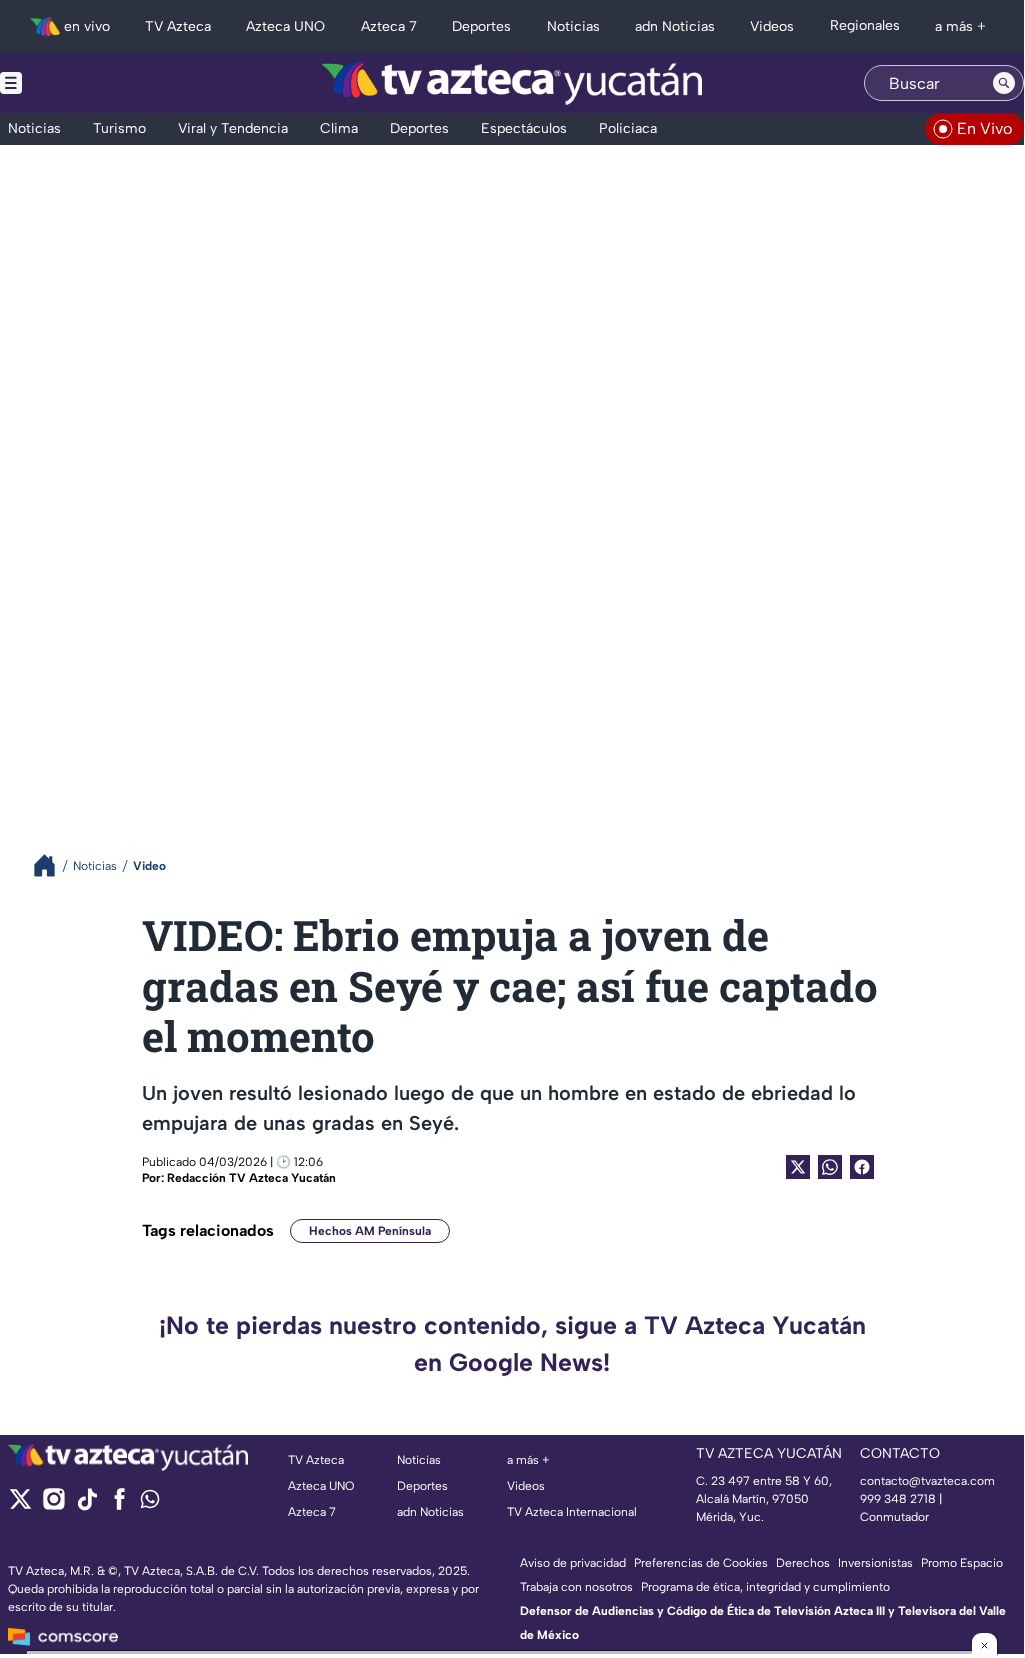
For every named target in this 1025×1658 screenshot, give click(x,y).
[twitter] (20, 1505)
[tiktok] (86, 1505)
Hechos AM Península (370, 1231)
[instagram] (53, 1505)
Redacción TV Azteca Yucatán (251, 1178)
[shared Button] (830, 1167)
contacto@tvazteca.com (927, 1481)
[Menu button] (80, 83)
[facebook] (119, 1505)
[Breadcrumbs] (52, 865)
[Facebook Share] (862, 1167)
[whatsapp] (150, 1503)
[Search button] (1004, 83)
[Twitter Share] (798, 1167)
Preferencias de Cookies (701, 1563)
